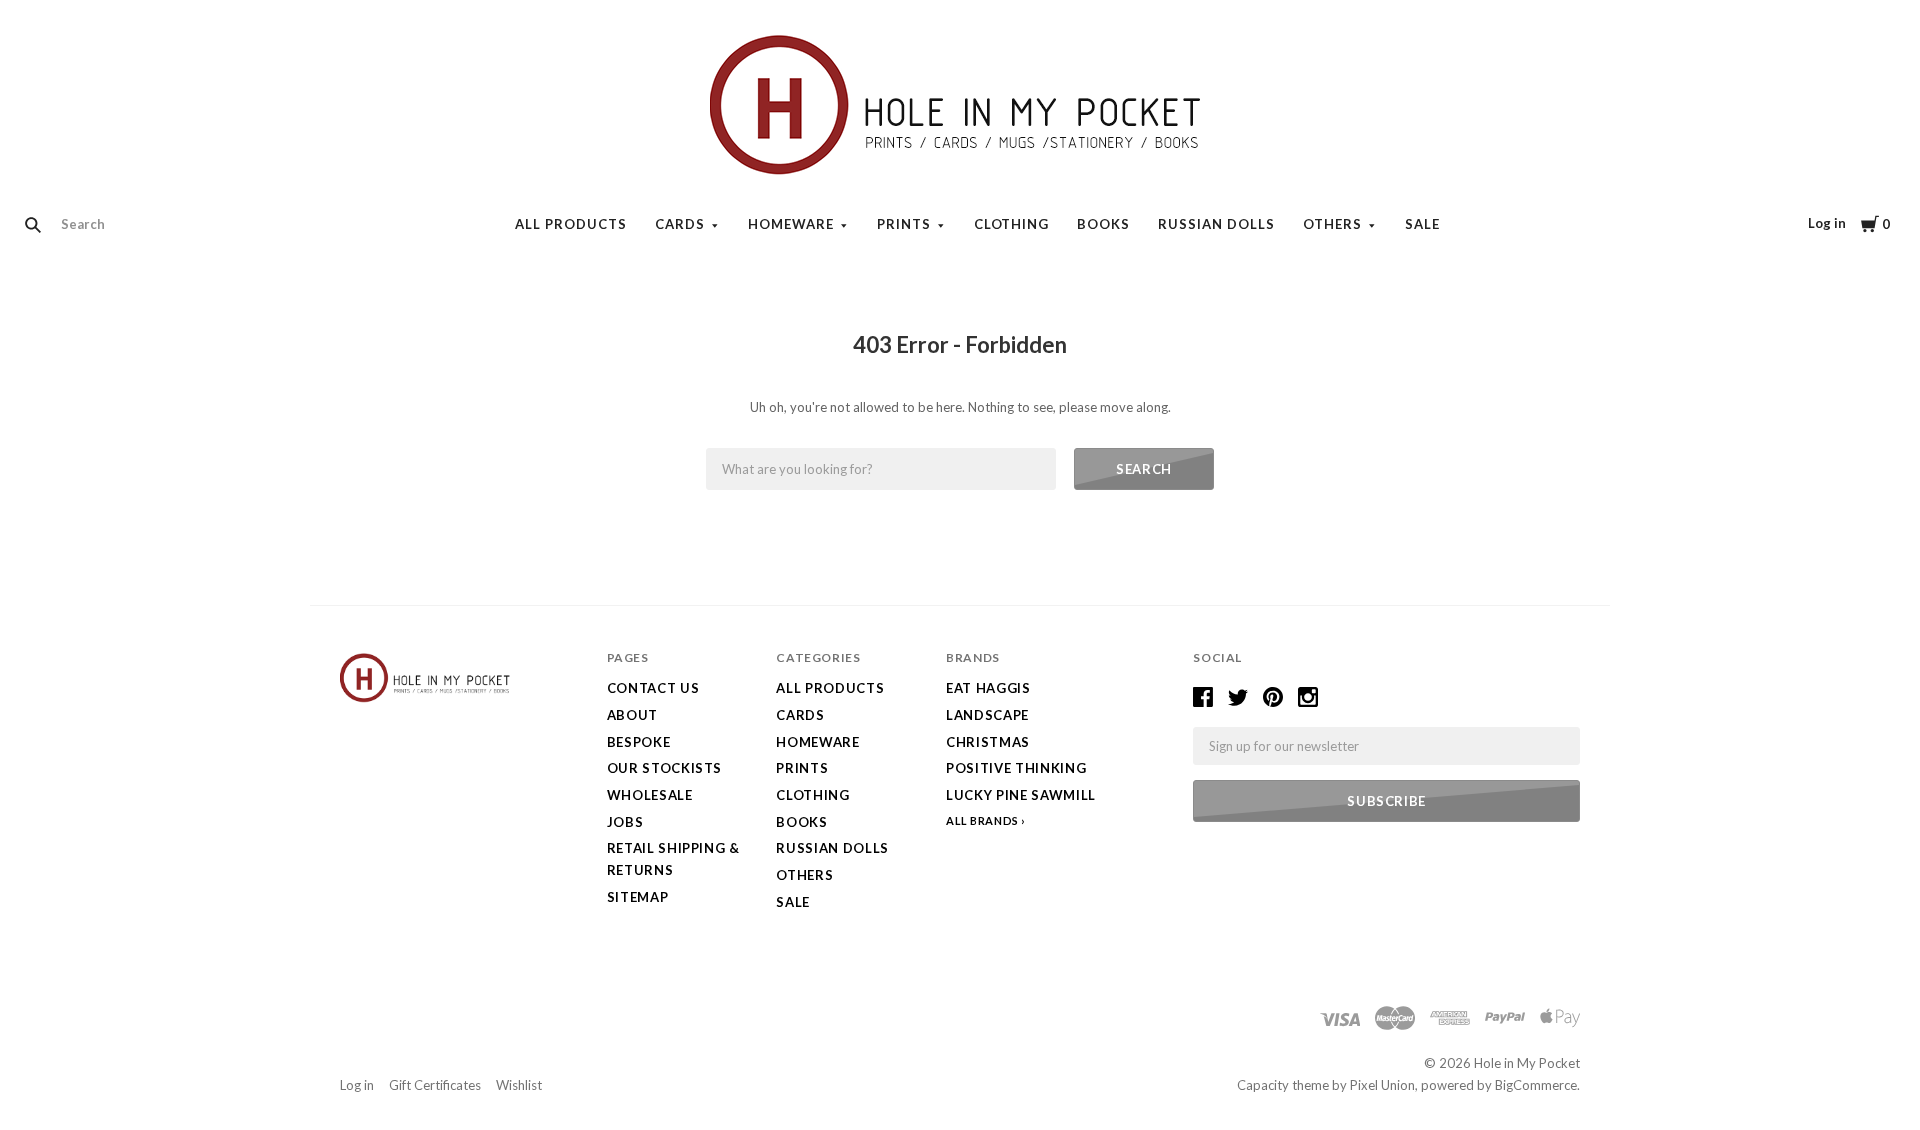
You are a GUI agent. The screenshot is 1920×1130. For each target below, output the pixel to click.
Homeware (791, 224)
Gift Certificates (435, 1085)
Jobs (625, 822)
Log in (1827, 223)
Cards (680, 224)
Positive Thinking (1016, 768)
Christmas (988, 742)
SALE (1422, 224)
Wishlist (519, 1085)
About (632, 715)
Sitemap (638, 897)
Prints (904, 224)
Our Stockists (664, 768)
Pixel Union (1382, 1085)
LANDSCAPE (987, 715)
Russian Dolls (1216, 224)
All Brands (982, 820)
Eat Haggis (988, 688)
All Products (571, 224)
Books (1103, 224)
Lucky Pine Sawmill (1021, 795)
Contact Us (653, 688)
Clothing (1012, 224)
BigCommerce (1536, 1085)
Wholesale (650, 795)
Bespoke (639, 742)
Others (1332, 224)
